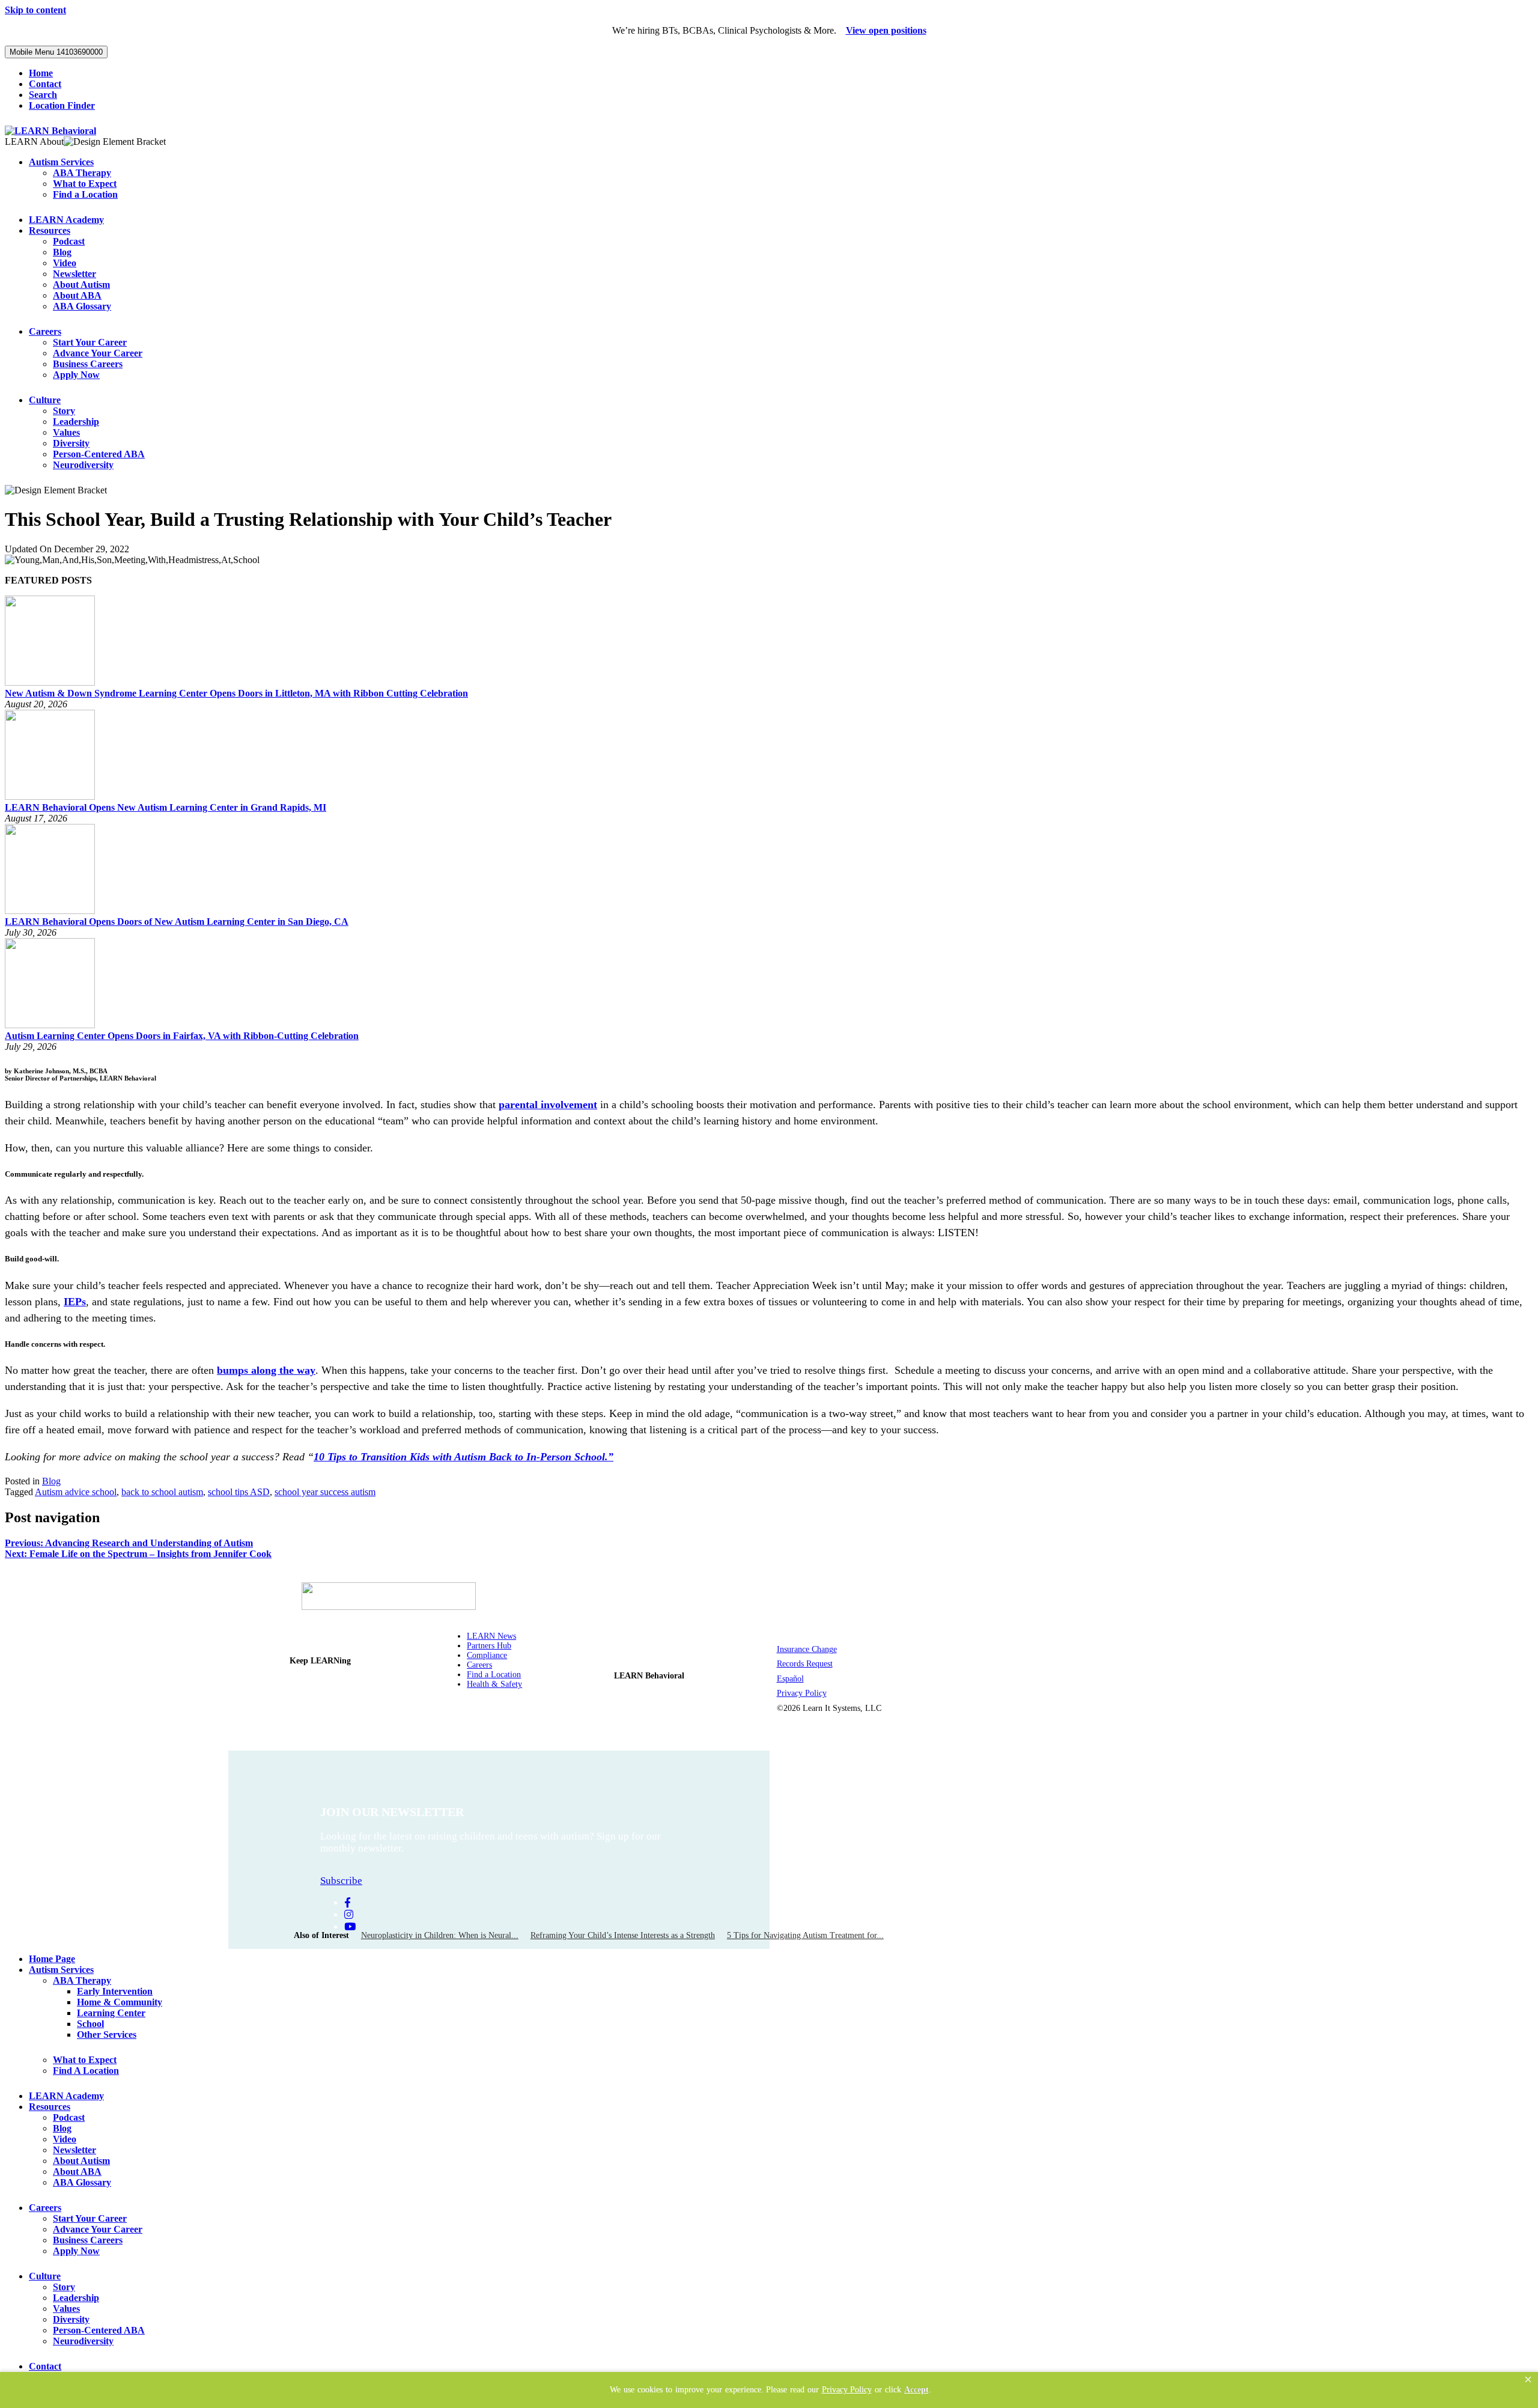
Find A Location (86, 2071)
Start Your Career (90, 342)
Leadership (76, 422)
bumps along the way (266, 1370)
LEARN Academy (66, 220)
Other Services (107, 2035)
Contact (45, 84)
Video (65, 263)
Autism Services (61, 162)
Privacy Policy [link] (847, 2390)
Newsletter (74, 274)
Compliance (487, 1655)
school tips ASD (239, 1492)
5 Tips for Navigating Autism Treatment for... (805, 1935)
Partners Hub (489, 1646)
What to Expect (85, 184)
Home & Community (120, 2002)
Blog (62, 252)
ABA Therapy (82, 173)
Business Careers (88, 364)
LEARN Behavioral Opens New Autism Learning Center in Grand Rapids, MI (166, 807)
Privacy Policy (802, 1693)
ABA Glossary (82, 306)
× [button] (1528, 2379)
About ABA (77, 295)
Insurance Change (807, 1649)
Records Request (805, 1664)
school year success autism (325, 1492)
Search (43, 95)
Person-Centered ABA (99, 454)
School (90, 2024)
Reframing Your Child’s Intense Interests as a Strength (623, 1935)
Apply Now (76, 375)
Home (41, 73)
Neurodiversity (83, 465)
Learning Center (111, 2013)
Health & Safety (494, 1684)
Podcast (69, 241)
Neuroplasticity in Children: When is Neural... (440, 1935)
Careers (45, 331)
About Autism (81, 285)
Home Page (52, 1959)
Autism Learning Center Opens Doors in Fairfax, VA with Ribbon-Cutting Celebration (182, 1036)
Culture (45, 400)
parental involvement (548, 1105)
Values (66, 432)
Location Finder (62, 105)
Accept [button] (916, 2390)
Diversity (71, 443)
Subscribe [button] (341, 1881)
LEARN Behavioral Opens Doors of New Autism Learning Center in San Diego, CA (177, 922)
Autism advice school (76, 1492)
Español (790, 1679)
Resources (50, 230)
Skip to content (35, 10)
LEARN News (491, 1636)
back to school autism (162, 1492)
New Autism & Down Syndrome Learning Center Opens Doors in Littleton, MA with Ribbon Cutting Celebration (236, 693)
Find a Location (85, 194)
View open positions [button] (886, 30)
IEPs (75, 1302)
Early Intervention (115, 1991)
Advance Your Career (98, 353)
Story (64, 411)
